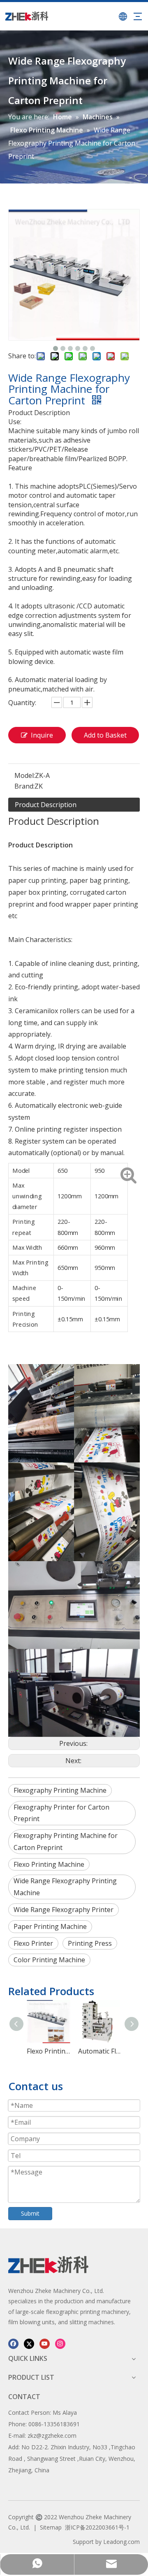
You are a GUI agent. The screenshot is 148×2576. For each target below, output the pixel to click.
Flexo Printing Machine (49, 1864)
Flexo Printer (33, 1943)
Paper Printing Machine (50, 1926)
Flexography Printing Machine (60, 1790)
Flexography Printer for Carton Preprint (61, 1813)
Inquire (42, 735)
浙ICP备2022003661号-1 (97, 2527)
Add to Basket (105, 735)
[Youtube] (45, 2343)
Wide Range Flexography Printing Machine (65, 1887)
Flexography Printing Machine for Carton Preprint (66, 1841)
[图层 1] (48, 2265)
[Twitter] (29, 2343)
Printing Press (90, 1943)
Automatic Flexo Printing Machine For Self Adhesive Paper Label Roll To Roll (100, 2051)
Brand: (24, 786)
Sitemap (51, 2527)
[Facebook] (13, 2343)
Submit (30, 2213)
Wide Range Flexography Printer (64, 1910)
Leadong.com (121, 2542)
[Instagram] (60, 2343)
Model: (25, 775)
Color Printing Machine (49, 1960)
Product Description (46, 805)
